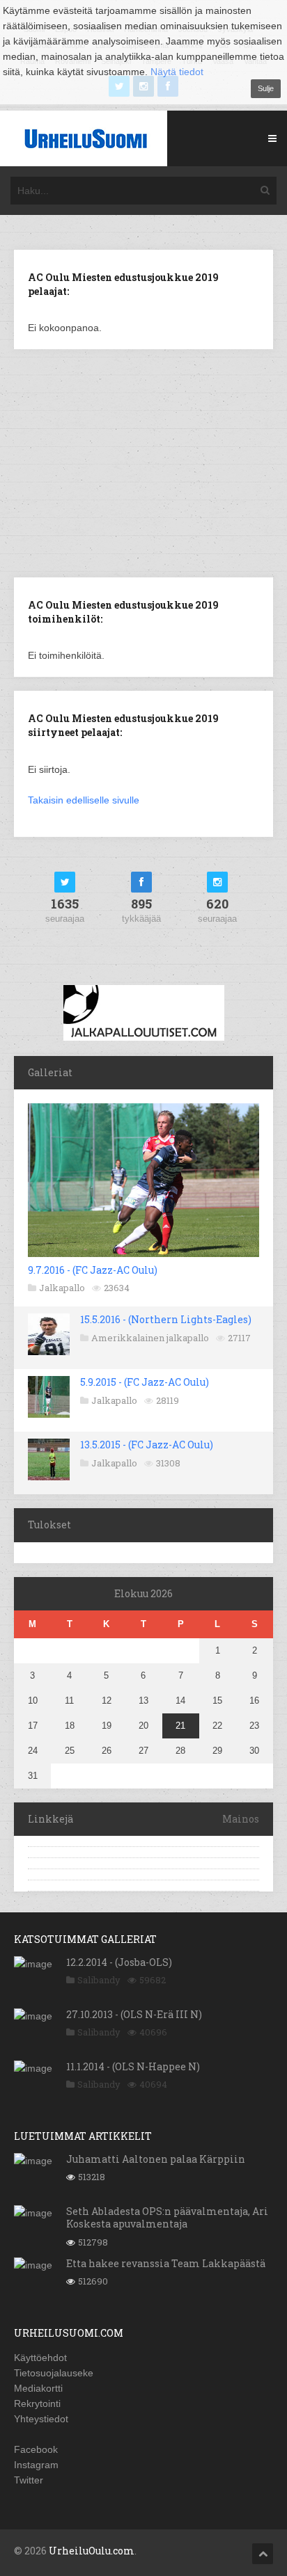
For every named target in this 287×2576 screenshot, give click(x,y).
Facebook (36, 2449)
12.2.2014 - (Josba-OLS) (119, 1962)
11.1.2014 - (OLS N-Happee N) (133, 2066)
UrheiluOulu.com (92, 2551)
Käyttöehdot (40, 2358)
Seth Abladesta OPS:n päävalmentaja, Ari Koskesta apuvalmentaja (167, 2217)
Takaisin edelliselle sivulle (84, 800)
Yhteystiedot (41, 2419)
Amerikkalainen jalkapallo (150, 1338)
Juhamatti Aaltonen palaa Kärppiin (156, 2159)
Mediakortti (38, 2388)
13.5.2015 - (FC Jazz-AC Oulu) (147, 1445)
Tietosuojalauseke (54, 2373)
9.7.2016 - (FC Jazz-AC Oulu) (93, 1270)
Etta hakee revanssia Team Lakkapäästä (166, 2263)
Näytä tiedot (177, 72)
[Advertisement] (143, 462)
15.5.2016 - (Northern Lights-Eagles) (166, 1319)
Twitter (29, 2480)
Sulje (266, 88)
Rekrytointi (37, 2403)
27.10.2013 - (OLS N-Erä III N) (134, 2014)
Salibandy (99, 1980)
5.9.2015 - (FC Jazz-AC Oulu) (145, 1382)
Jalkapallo (62, 1288)
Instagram (36, 2465)
